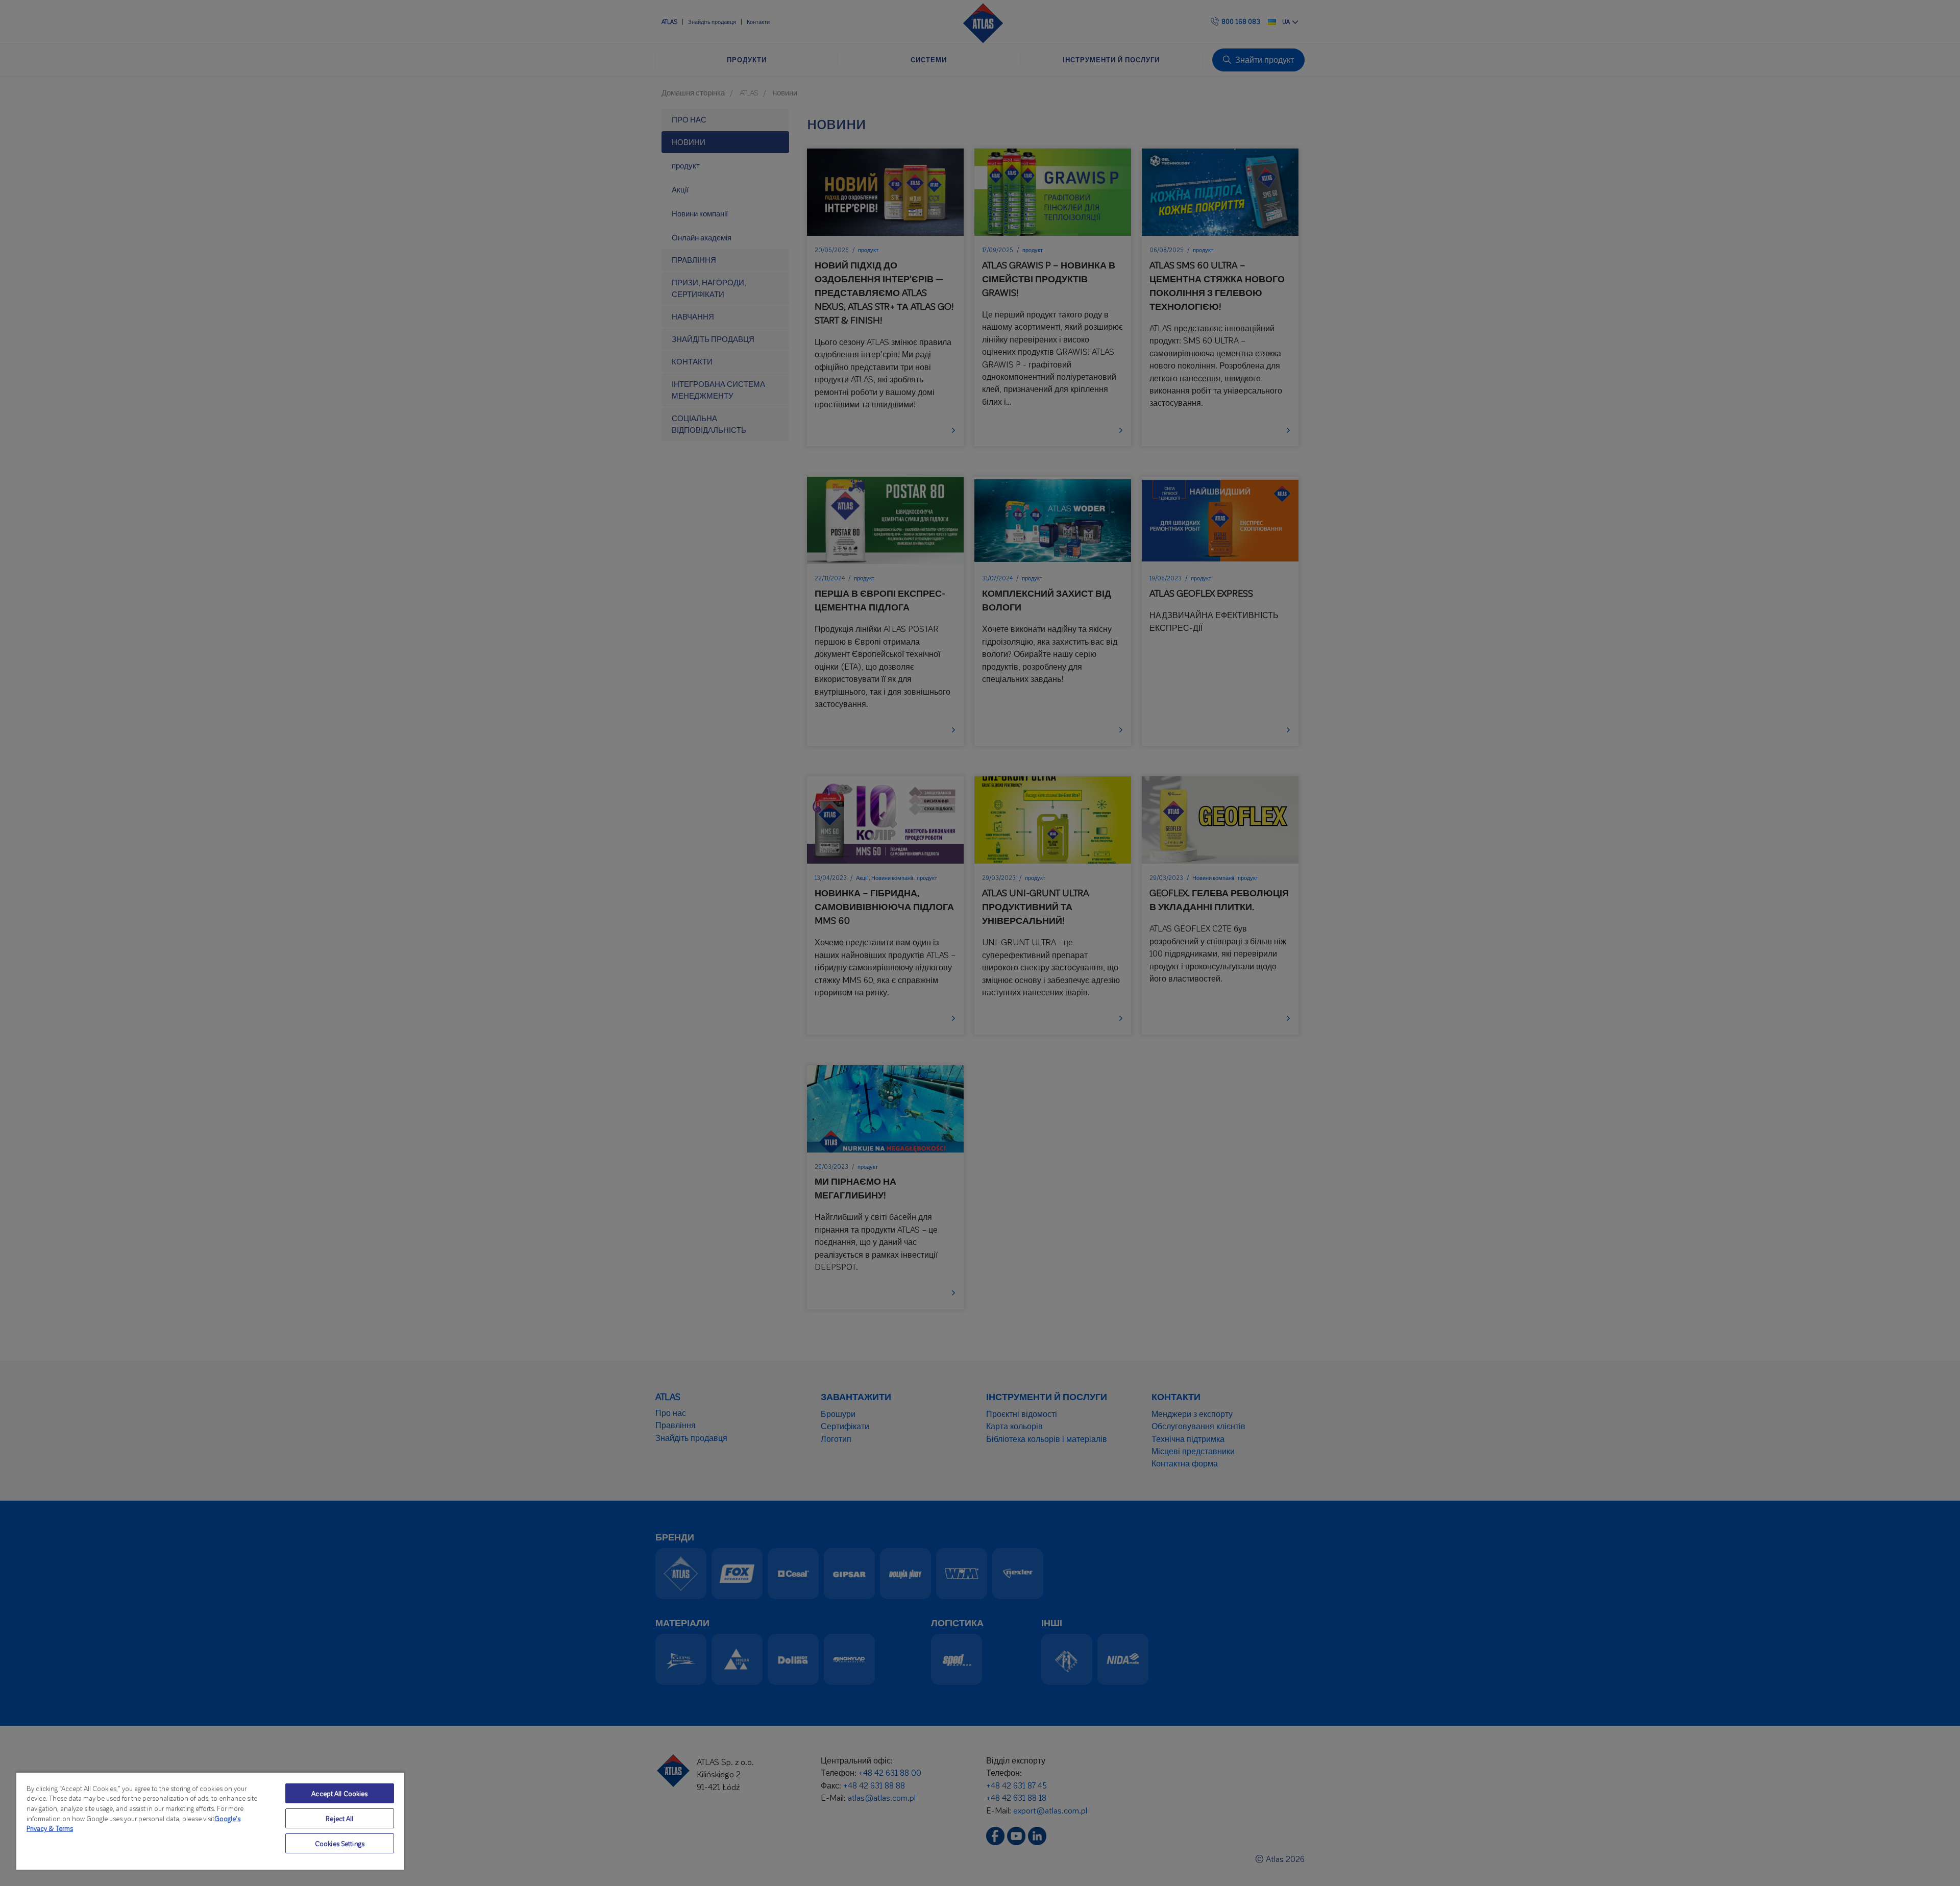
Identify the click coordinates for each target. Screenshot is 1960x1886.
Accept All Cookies (339, 1793)
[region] (210, 1821)
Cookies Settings (340, 1843)
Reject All (339, 1818)
